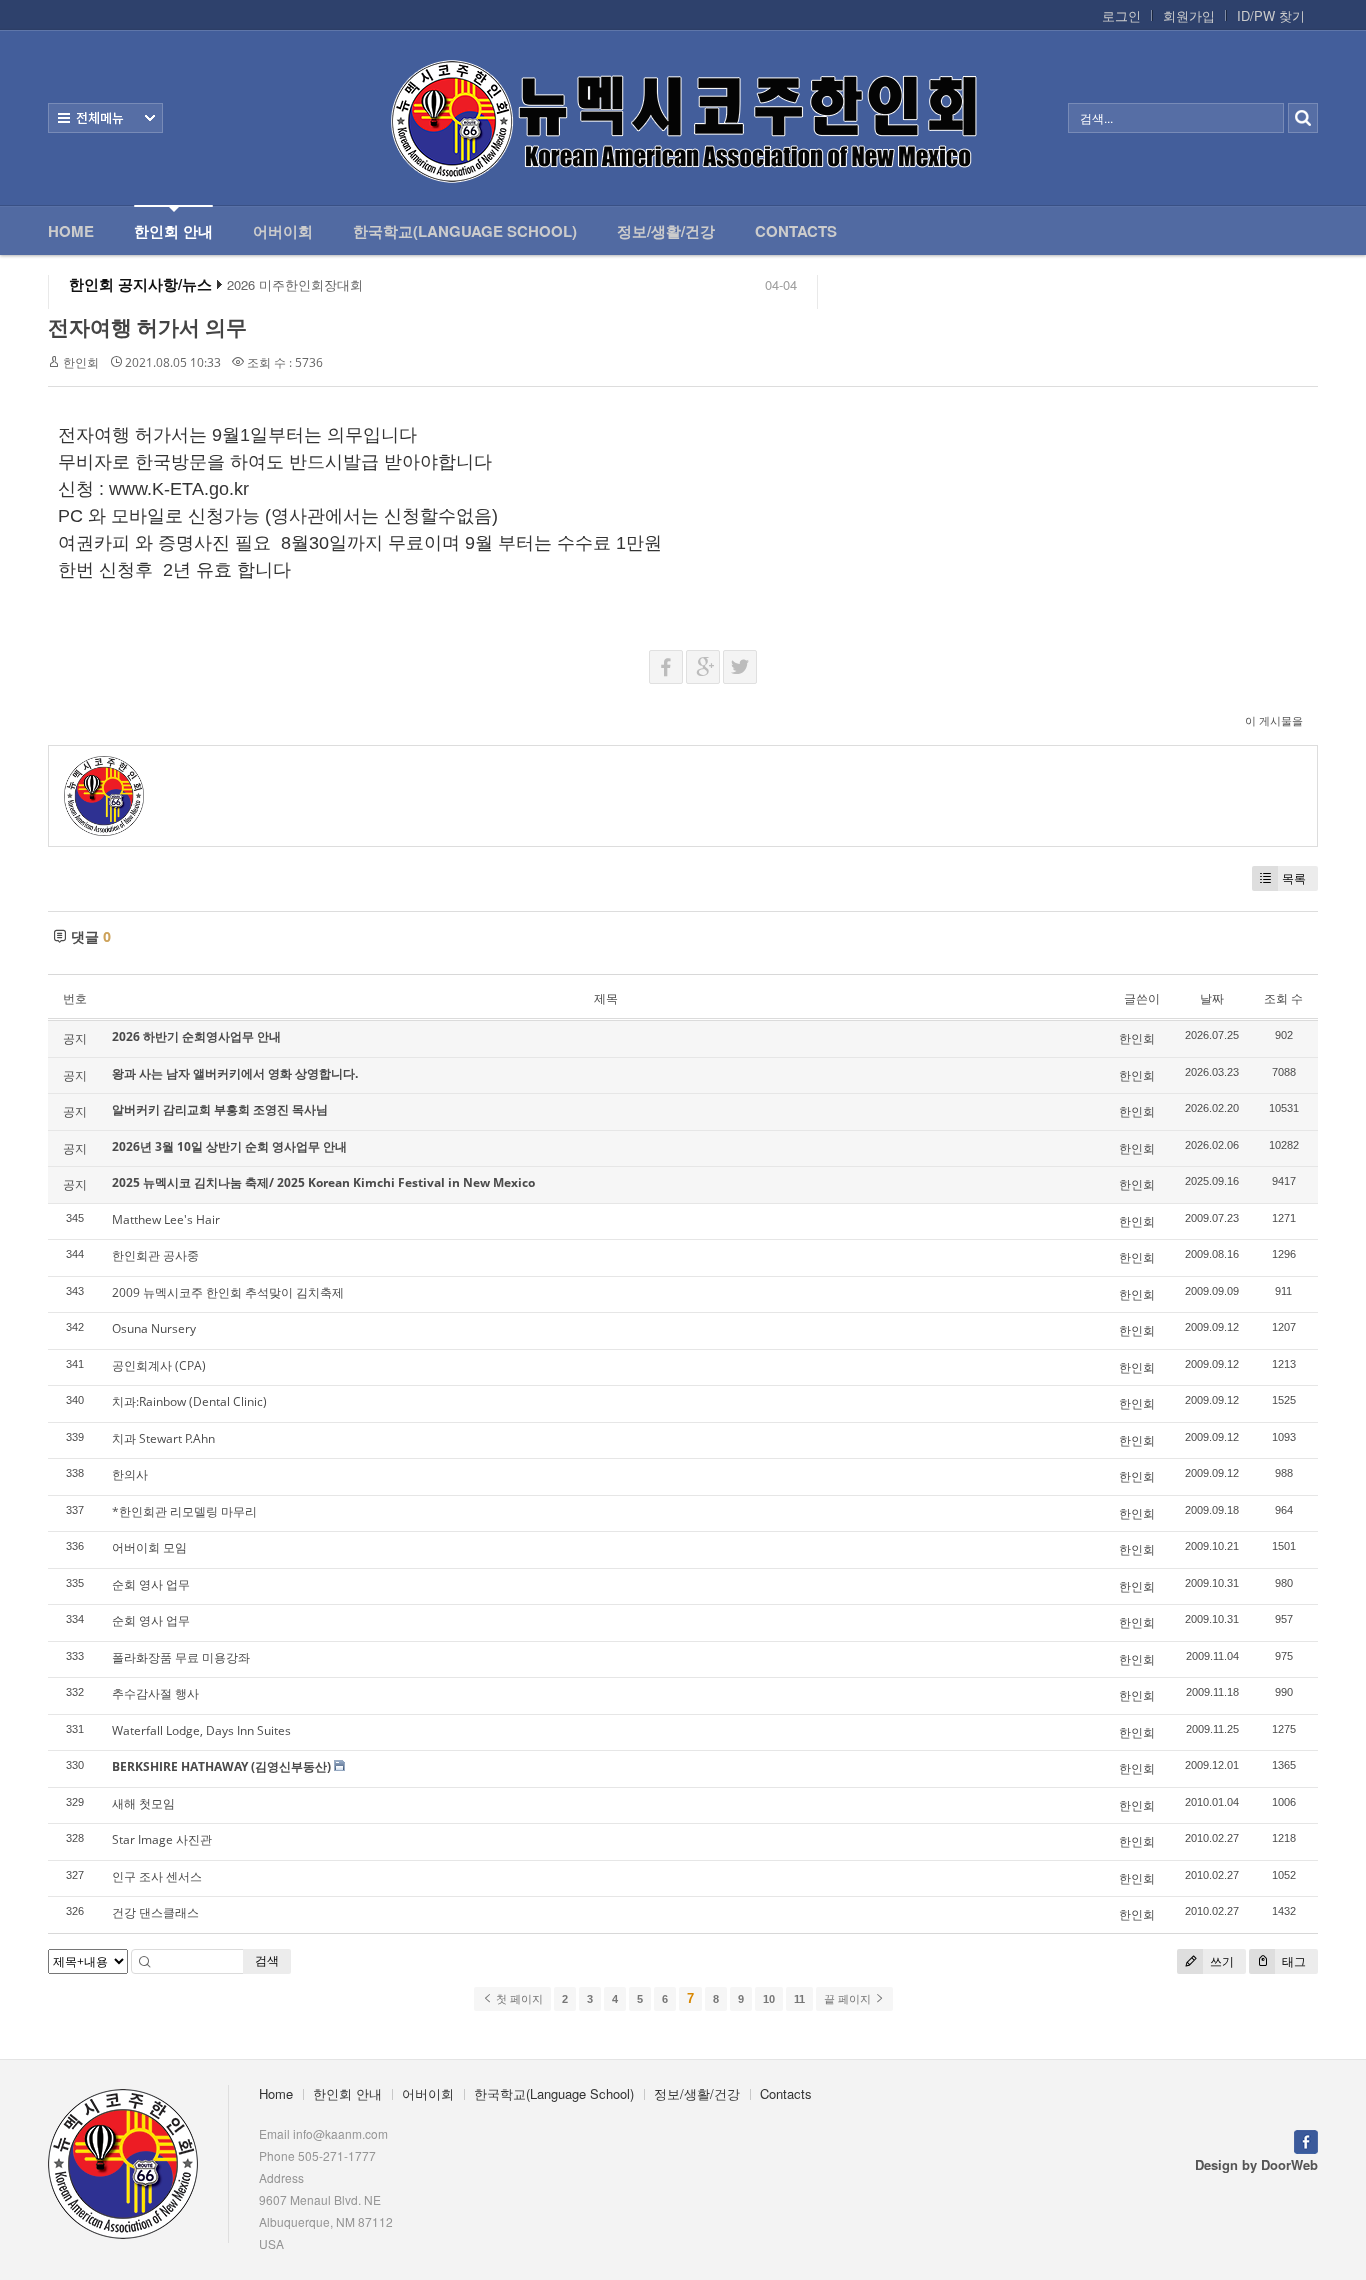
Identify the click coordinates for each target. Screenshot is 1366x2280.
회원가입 (1189, 16)
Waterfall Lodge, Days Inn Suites (201, 1730)
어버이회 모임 (149, 1547)
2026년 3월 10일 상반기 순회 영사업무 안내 (229, 1146)
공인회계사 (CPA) (159, 1365)
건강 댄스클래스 (155, 1912)
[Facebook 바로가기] (1306, 2139)
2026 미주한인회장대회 (295, 285)
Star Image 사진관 (162, 1839)
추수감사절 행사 (155, 1693)
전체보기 (105, 118)
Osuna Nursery (154, 1328)
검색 (267, 1960)
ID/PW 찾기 (1271, 16)
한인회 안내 (173, 231)
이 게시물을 (1274, 720)
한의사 (130, 1474)
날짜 (1212, 998)
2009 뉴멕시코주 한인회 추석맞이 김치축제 (228, 1292)
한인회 (81, 362)
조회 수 (1283, 998)
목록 (1294, 878)
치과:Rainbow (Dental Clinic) (189, 1401)
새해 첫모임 (143, 1803)
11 (799, 1999)
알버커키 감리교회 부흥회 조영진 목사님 (220, 1109)
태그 (1292, 1961)
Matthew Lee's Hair (166, 1219)
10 (769, 1999)
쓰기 (1220, 1961)
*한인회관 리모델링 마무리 (184, 1511)
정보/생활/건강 (666, 231)
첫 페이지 (518, 1999)
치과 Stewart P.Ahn (163, 1438)
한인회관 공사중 (155, 1255)
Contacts (796, 231)
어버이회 (283, 231)
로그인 (1121, 16)
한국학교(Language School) (465, 231)
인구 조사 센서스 (157, 1876)
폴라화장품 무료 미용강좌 (181, 1657)
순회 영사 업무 (151, 1584)
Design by (1256, 2164)
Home (71, 231)
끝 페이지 (849, 1999)
